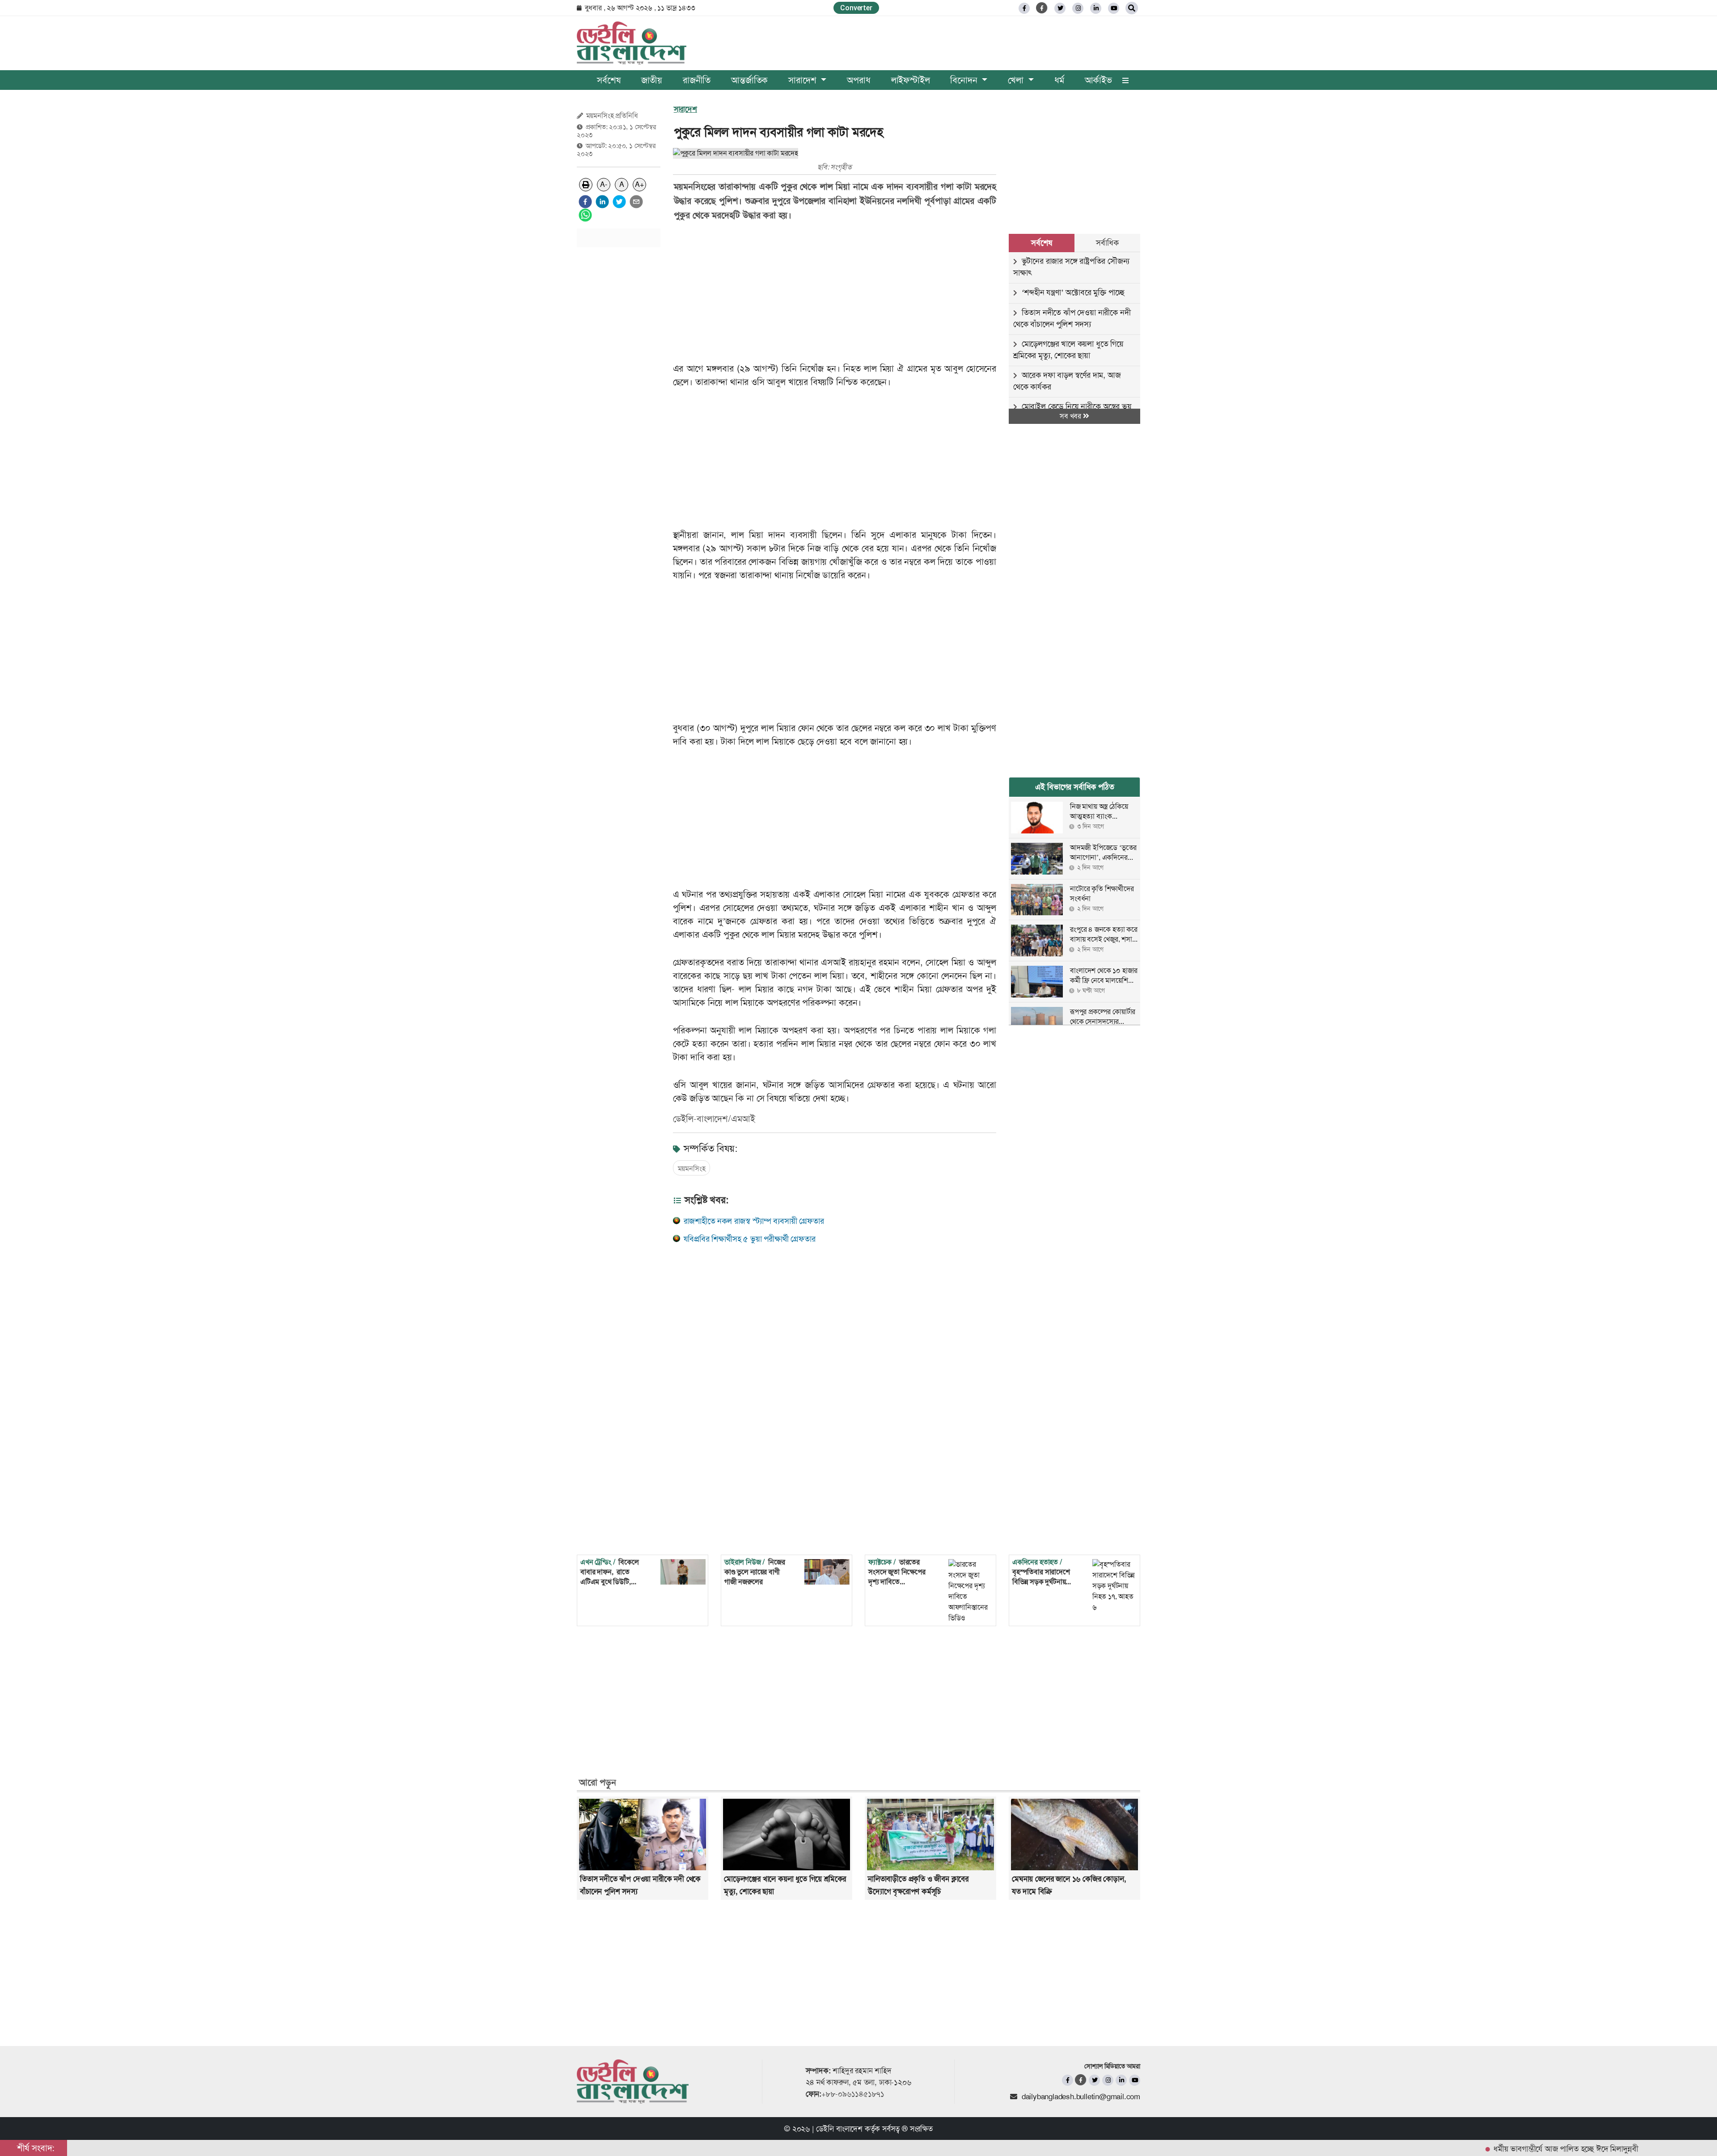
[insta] (1108, 2080)
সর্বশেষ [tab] (1041, 243)
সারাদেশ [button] (804, 80)
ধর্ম (1059, 80)
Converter (856, 8)
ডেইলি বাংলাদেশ (839, 2129)
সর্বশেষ (609, 80)
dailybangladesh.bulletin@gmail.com (1081, 2097)
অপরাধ (858, 80)
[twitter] (1060, 8)
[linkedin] (1096, 8)
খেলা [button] (1017, 80)
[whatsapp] (585, 215)
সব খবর (1071, 416)
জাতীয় (652, 80)
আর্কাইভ (1098, 80)
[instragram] (1078, 8)
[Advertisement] (619, 389)
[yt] (1114, 8)
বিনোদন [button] (965, 80)
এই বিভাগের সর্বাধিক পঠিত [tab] (1075, 787)
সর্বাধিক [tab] (1107, 243)
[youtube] (1135, 2080)
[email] (636, 202)
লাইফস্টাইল (911, 80)
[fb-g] (1042, 8)
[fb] (1024, 8)
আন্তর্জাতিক (749, 80)
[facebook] (585, 202)
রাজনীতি (697, 80)
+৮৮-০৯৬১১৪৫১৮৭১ (853, 2094)
